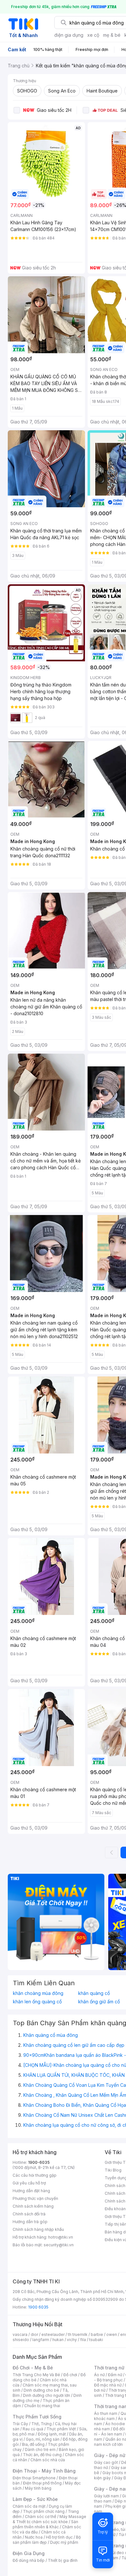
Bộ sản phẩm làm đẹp (47, 2540)
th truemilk (78, 2334)
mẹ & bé (112, 35)
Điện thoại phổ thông (42, 2483)
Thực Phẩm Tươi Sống (37, 2417)
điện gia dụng (69, 35)
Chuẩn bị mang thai (42, 2406)
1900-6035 (39, 2162)
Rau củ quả (33, 2429)
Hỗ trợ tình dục (59, 2537)
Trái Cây (20, 2424)
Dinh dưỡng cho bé (41, 2390)
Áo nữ (99, 2375)
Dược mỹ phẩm (64, 2542)
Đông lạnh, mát (52, 2434)
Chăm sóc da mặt (29, 2506)
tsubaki (96, 2340)
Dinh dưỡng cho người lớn (47, 2395)
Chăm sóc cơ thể (41, 2517)
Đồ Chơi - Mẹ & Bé (33, 2368)
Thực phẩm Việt (61, 2429)
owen (112, 2334)
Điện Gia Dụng (29, 2553)
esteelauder (53, 2334)
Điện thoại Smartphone (34, 2478)
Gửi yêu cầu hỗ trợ (29, 2183)
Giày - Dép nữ (110, 2455)
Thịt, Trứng (42, 2424)
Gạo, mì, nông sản (43, 2439)
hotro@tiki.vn (61, 2237)
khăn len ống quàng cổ (37, 2002)
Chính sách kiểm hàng (33, 2206)
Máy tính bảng (38, 2488)
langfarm (41, 2340)
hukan (58, 2340)
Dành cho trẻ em (40, 2450)
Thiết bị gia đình (63, 2560)
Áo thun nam (106, 2413)
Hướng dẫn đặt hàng (31, 2191)
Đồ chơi (70, 2375)
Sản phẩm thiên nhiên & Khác (45, 2524)
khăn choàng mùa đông (38, 1993)
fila (83, 2340)
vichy (72, 2340)
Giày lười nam (106, 2496)
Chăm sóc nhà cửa (48, 2460)
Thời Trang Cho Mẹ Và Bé (36, 2375)
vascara (20, 2334)
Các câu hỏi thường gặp (35, 2175)
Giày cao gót (106, 2462)
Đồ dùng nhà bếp (29, 2560)
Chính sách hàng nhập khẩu (38, 2229)
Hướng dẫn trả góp (30, 2222)
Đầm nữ (115, 2375)
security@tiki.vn (59, 2245)
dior (34, 2334)
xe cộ (93, 35)
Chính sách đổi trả (29, 2214)
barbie (97, 2334)
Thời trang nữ (109, 2368)
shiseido (21, 2340)
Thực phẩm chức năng (44, 2511)
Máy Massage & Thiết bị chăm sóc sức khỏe (49, 2519)
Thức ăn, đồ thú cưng (42, 2455)
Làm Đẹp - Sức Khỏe (35, 2499)
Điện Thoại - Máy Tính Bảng (44, 2471)
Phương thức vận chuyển (35, 2198)
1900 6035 (38, 2307)
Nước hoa (34, 2537)
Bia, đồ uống (33, 2444)
